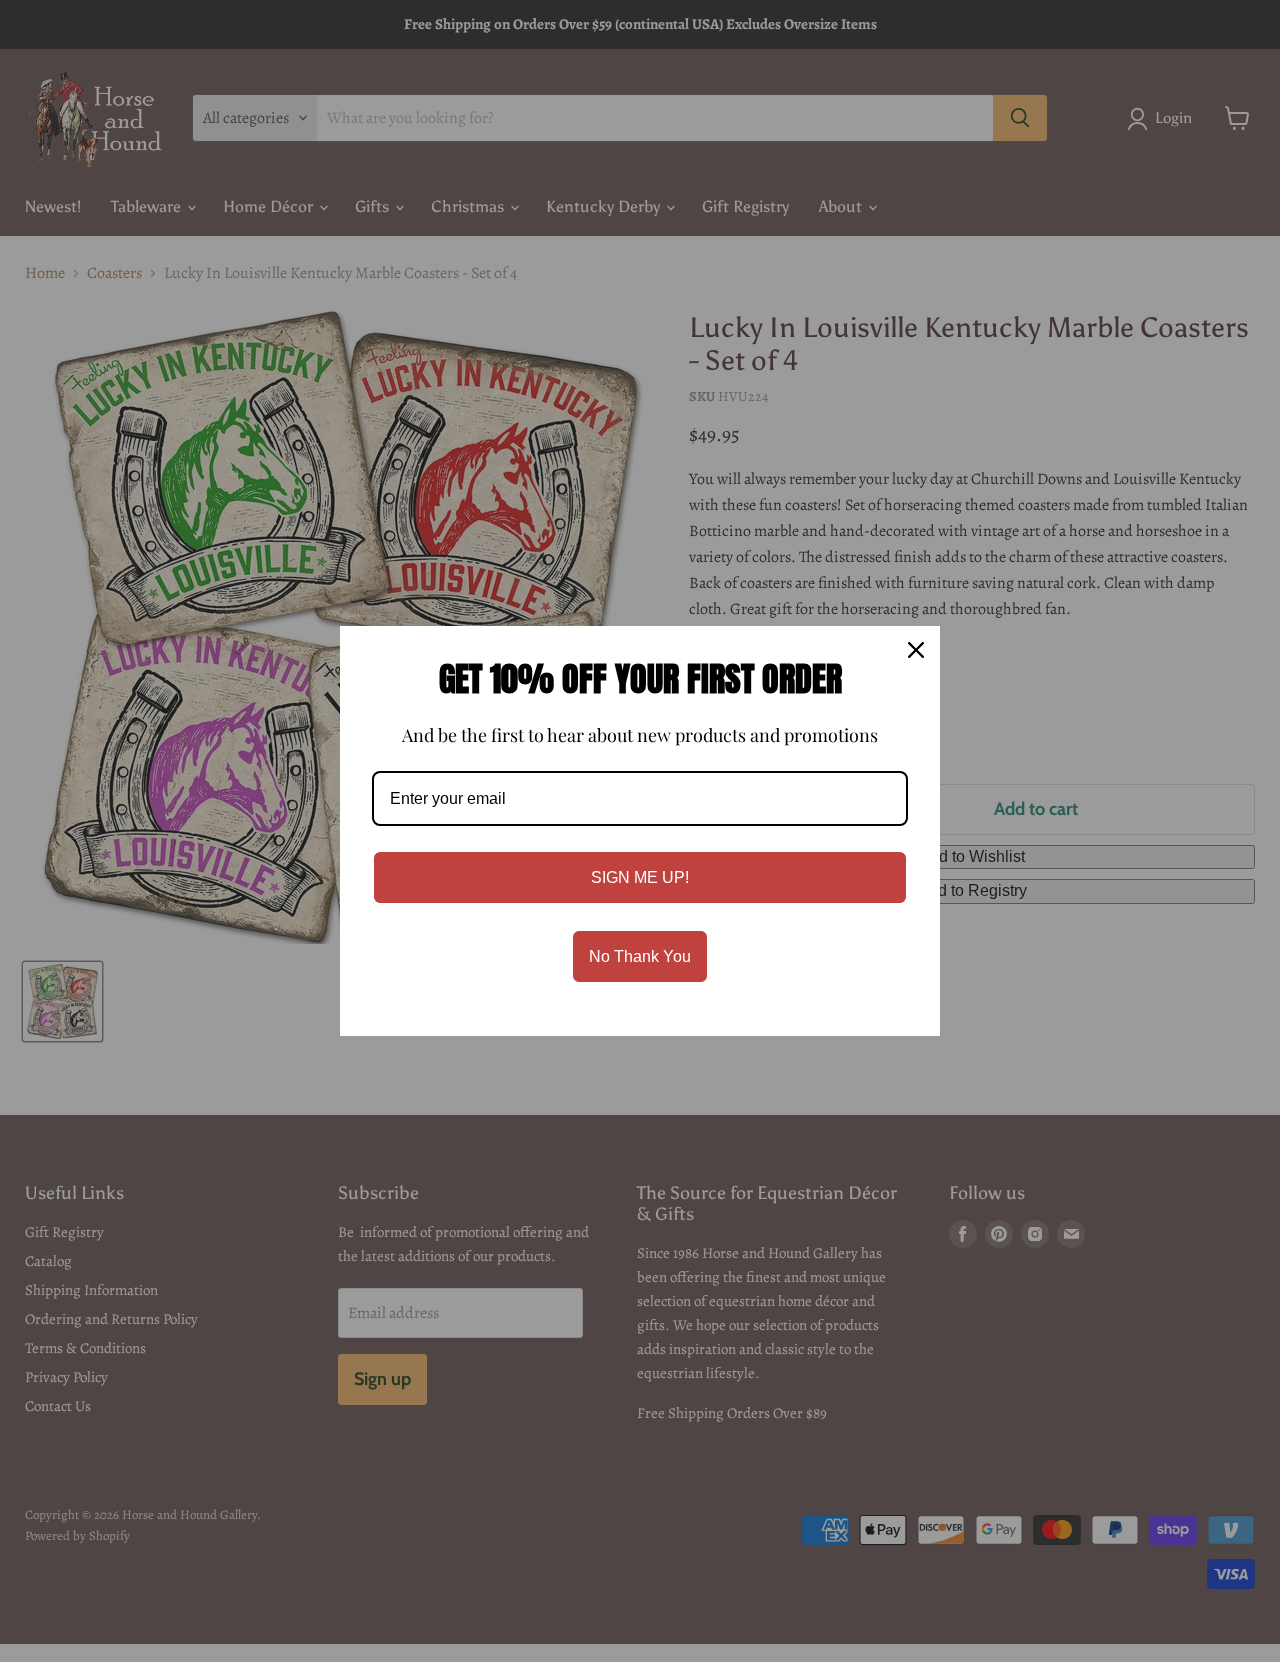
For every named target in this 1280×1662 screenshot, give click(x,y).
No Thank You (640, 956)
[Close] (916, 650)
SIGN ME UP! (640, 877)
